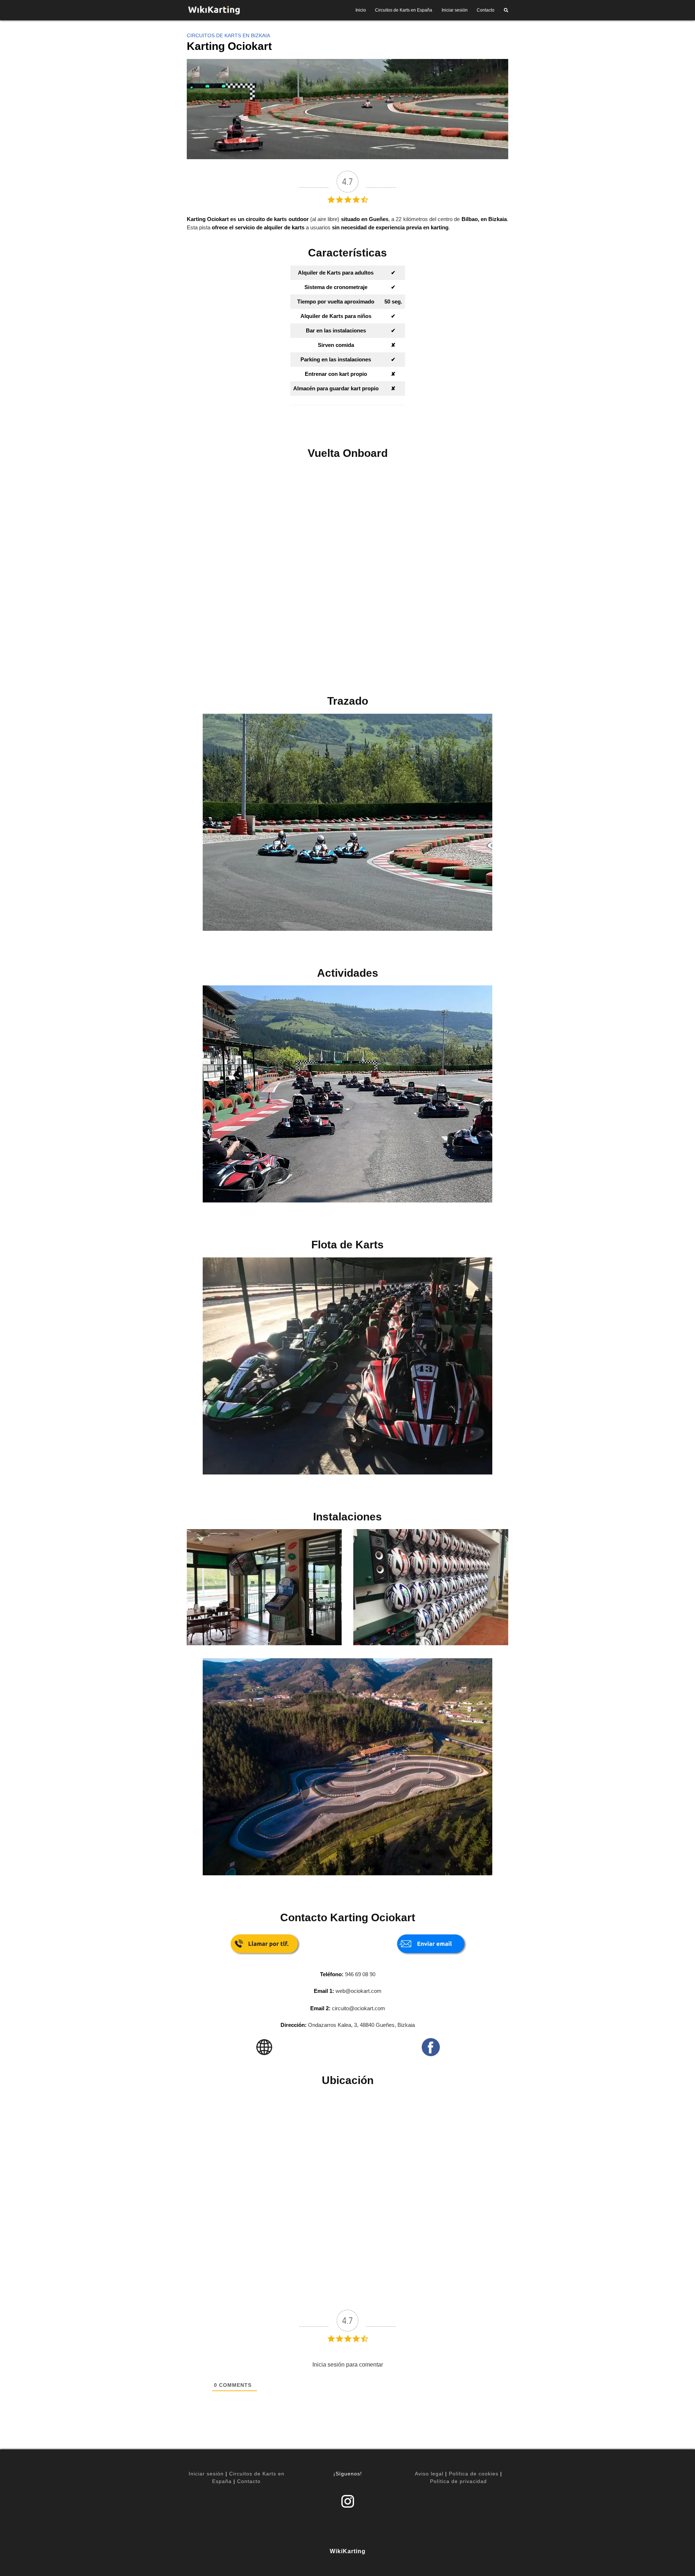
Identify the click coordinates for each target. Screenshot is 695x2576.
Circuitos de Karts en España (404, 10)
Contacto (486, 10)
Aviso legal (429, 2474)
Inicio (361, 10)
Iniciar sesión (455, 10)
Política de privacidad (458, 2481)
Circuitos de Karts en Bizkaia (228, 35)
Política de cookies (474, 2474)
